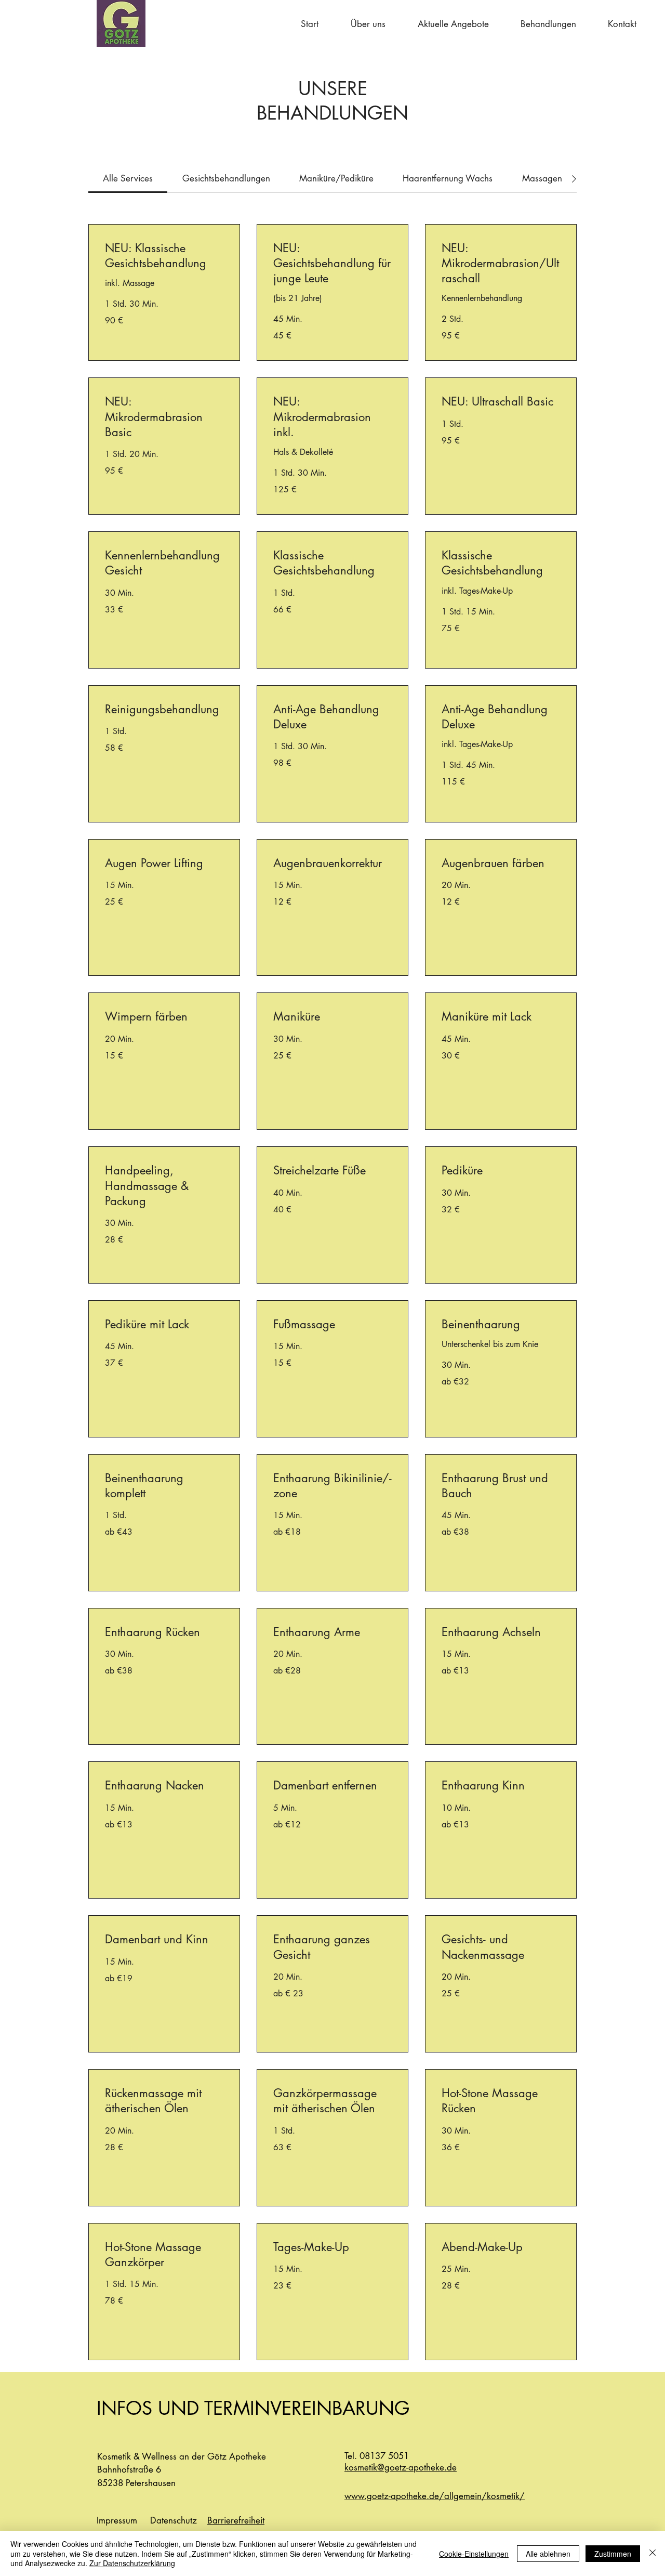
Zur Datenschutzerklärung (132, 2563)
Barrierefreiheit (236, 2520)
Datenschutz (174, 2520)
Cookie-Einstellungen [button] (474, 2554)
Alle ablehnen (548, 2554)
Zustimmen (613, 2554)
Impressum (117, 2520)
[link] (128, 178)
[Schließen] (653, 2553)
